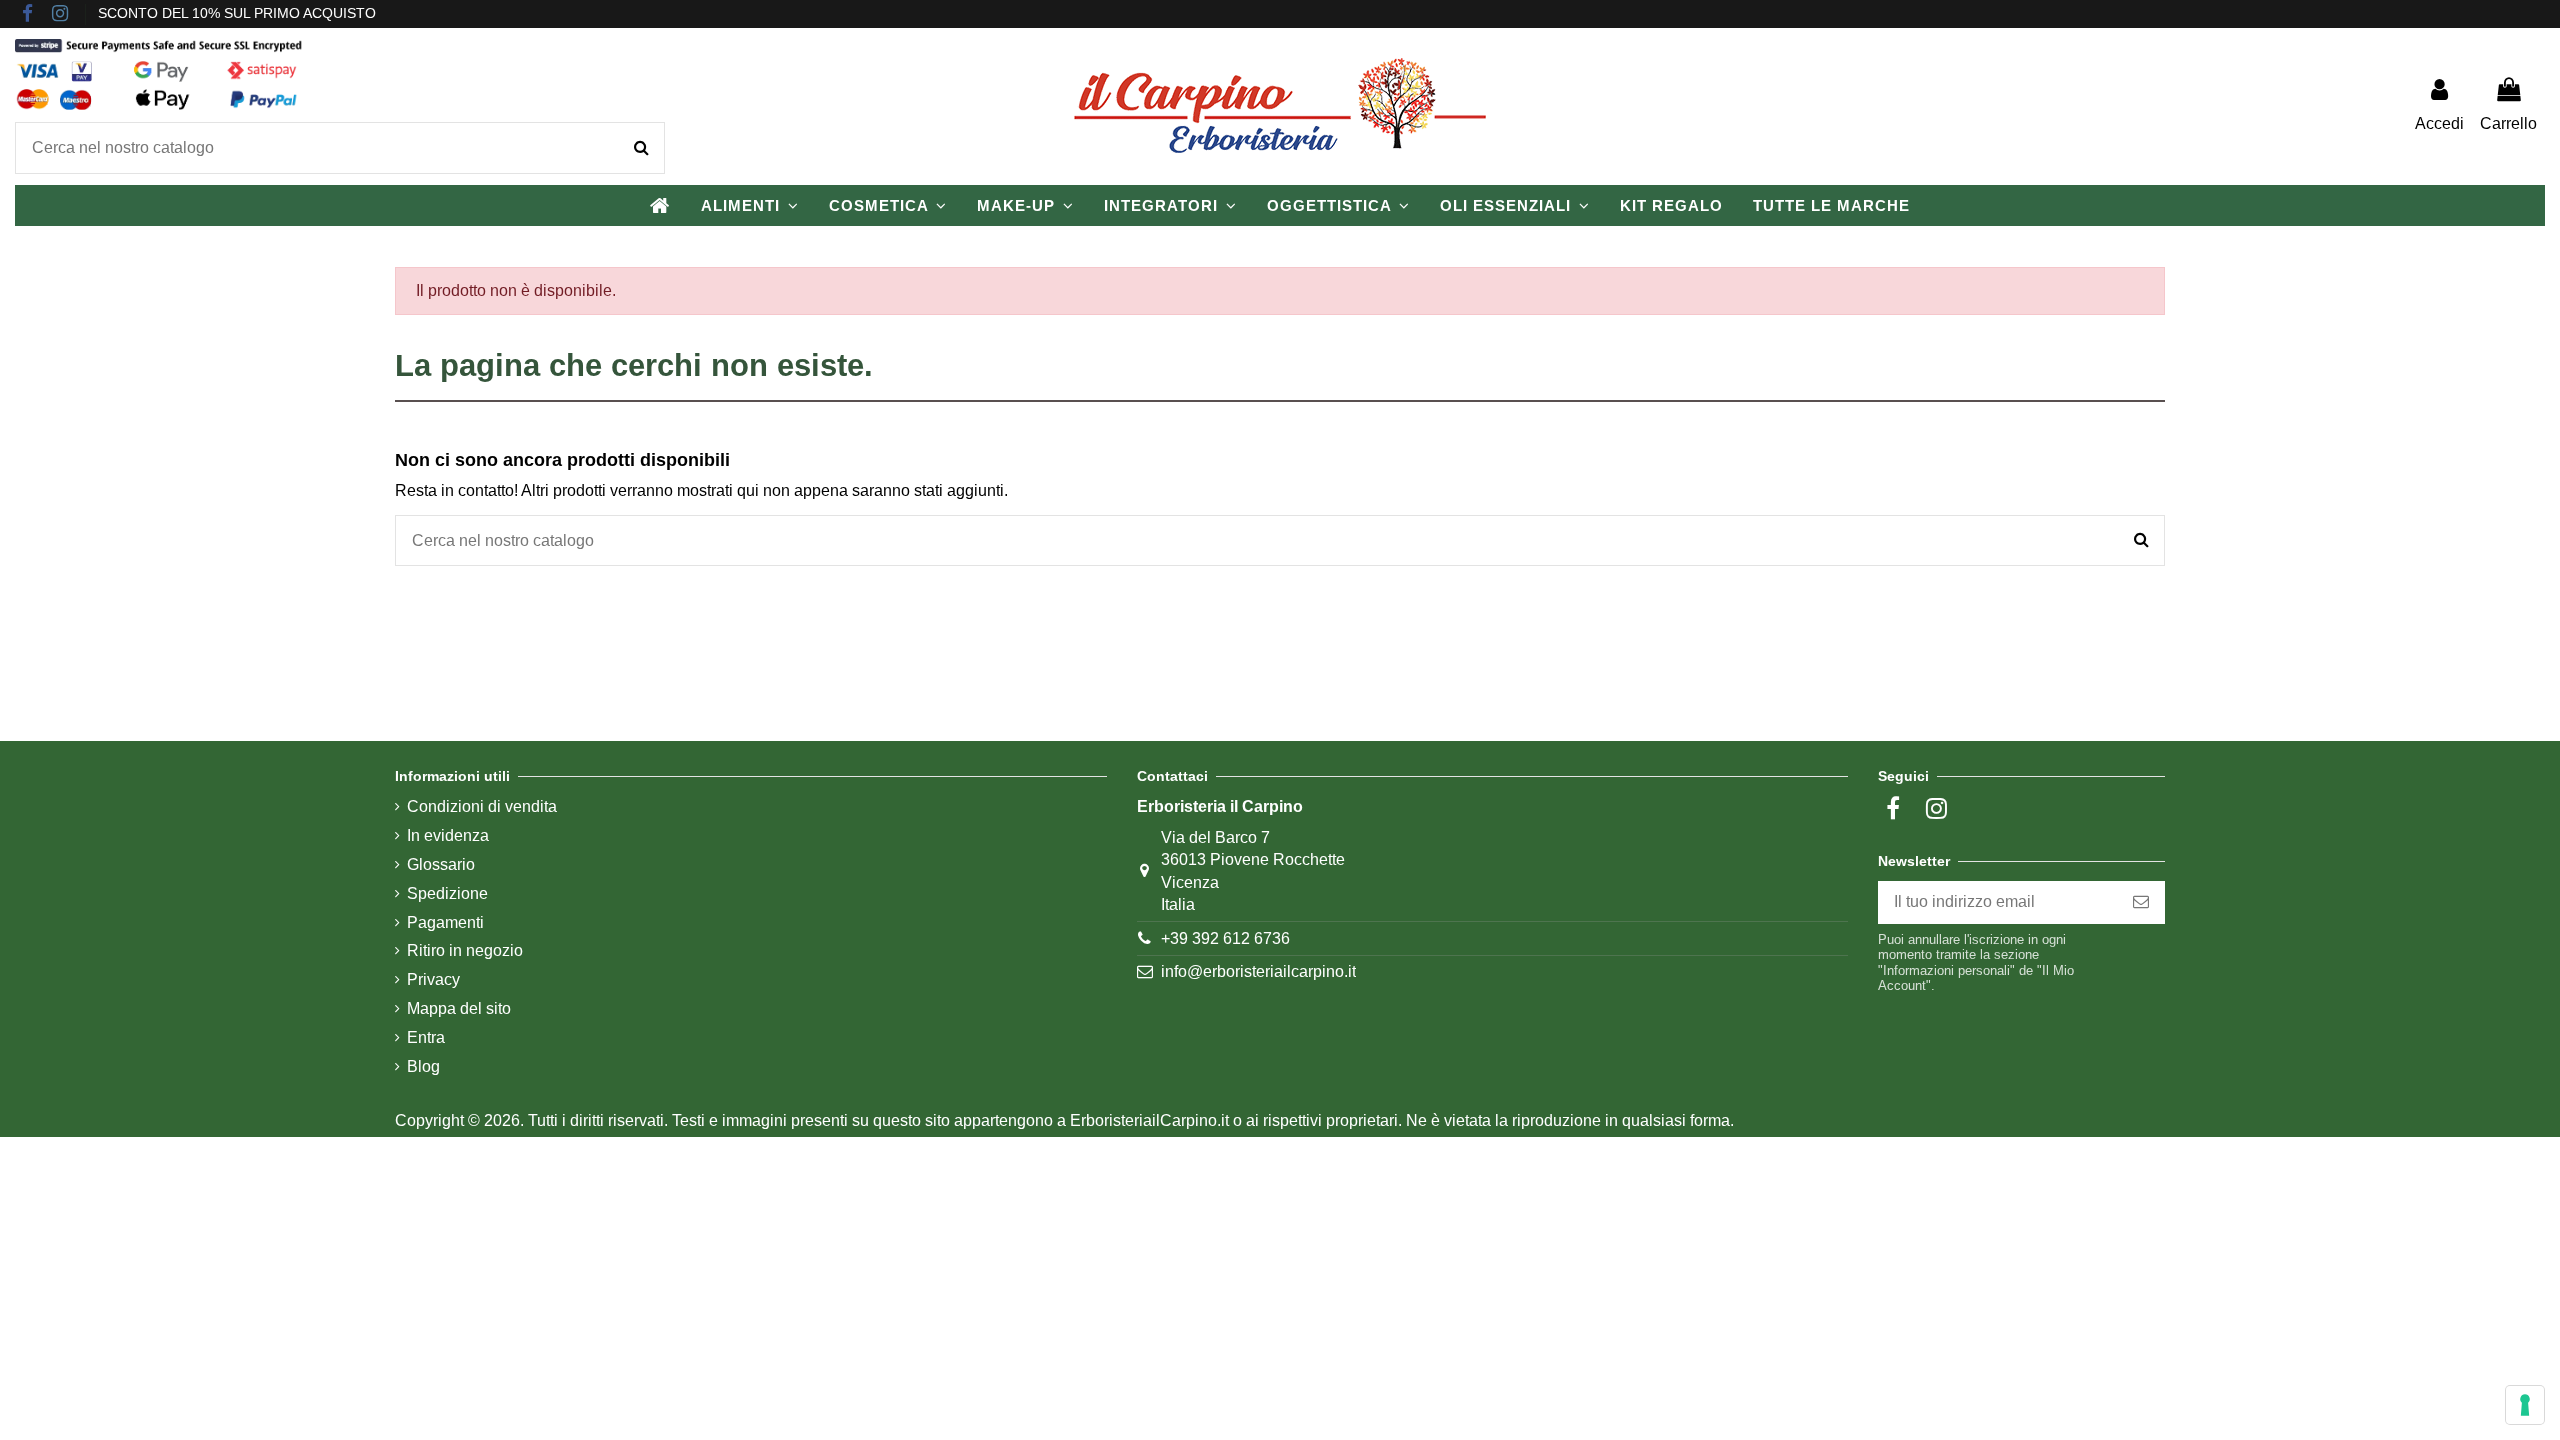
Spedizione (447, 893)
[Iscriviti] (2141, 902)
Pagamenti (445, 922)
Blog (423, 1066)
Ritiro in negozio (465, 950)
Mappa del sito (459, 1008)
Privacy (433, 979)
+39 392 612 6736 (1225, 938)
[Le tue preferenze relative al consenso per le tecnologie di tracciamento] (2525, 1405)
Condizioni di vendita (482, 806)
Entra (426, 1037)
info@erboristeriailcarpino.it (1258, 971)
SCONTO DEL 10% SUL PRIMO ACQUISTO (237, 13)
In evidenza (448, 835)
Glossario (441, 864)
